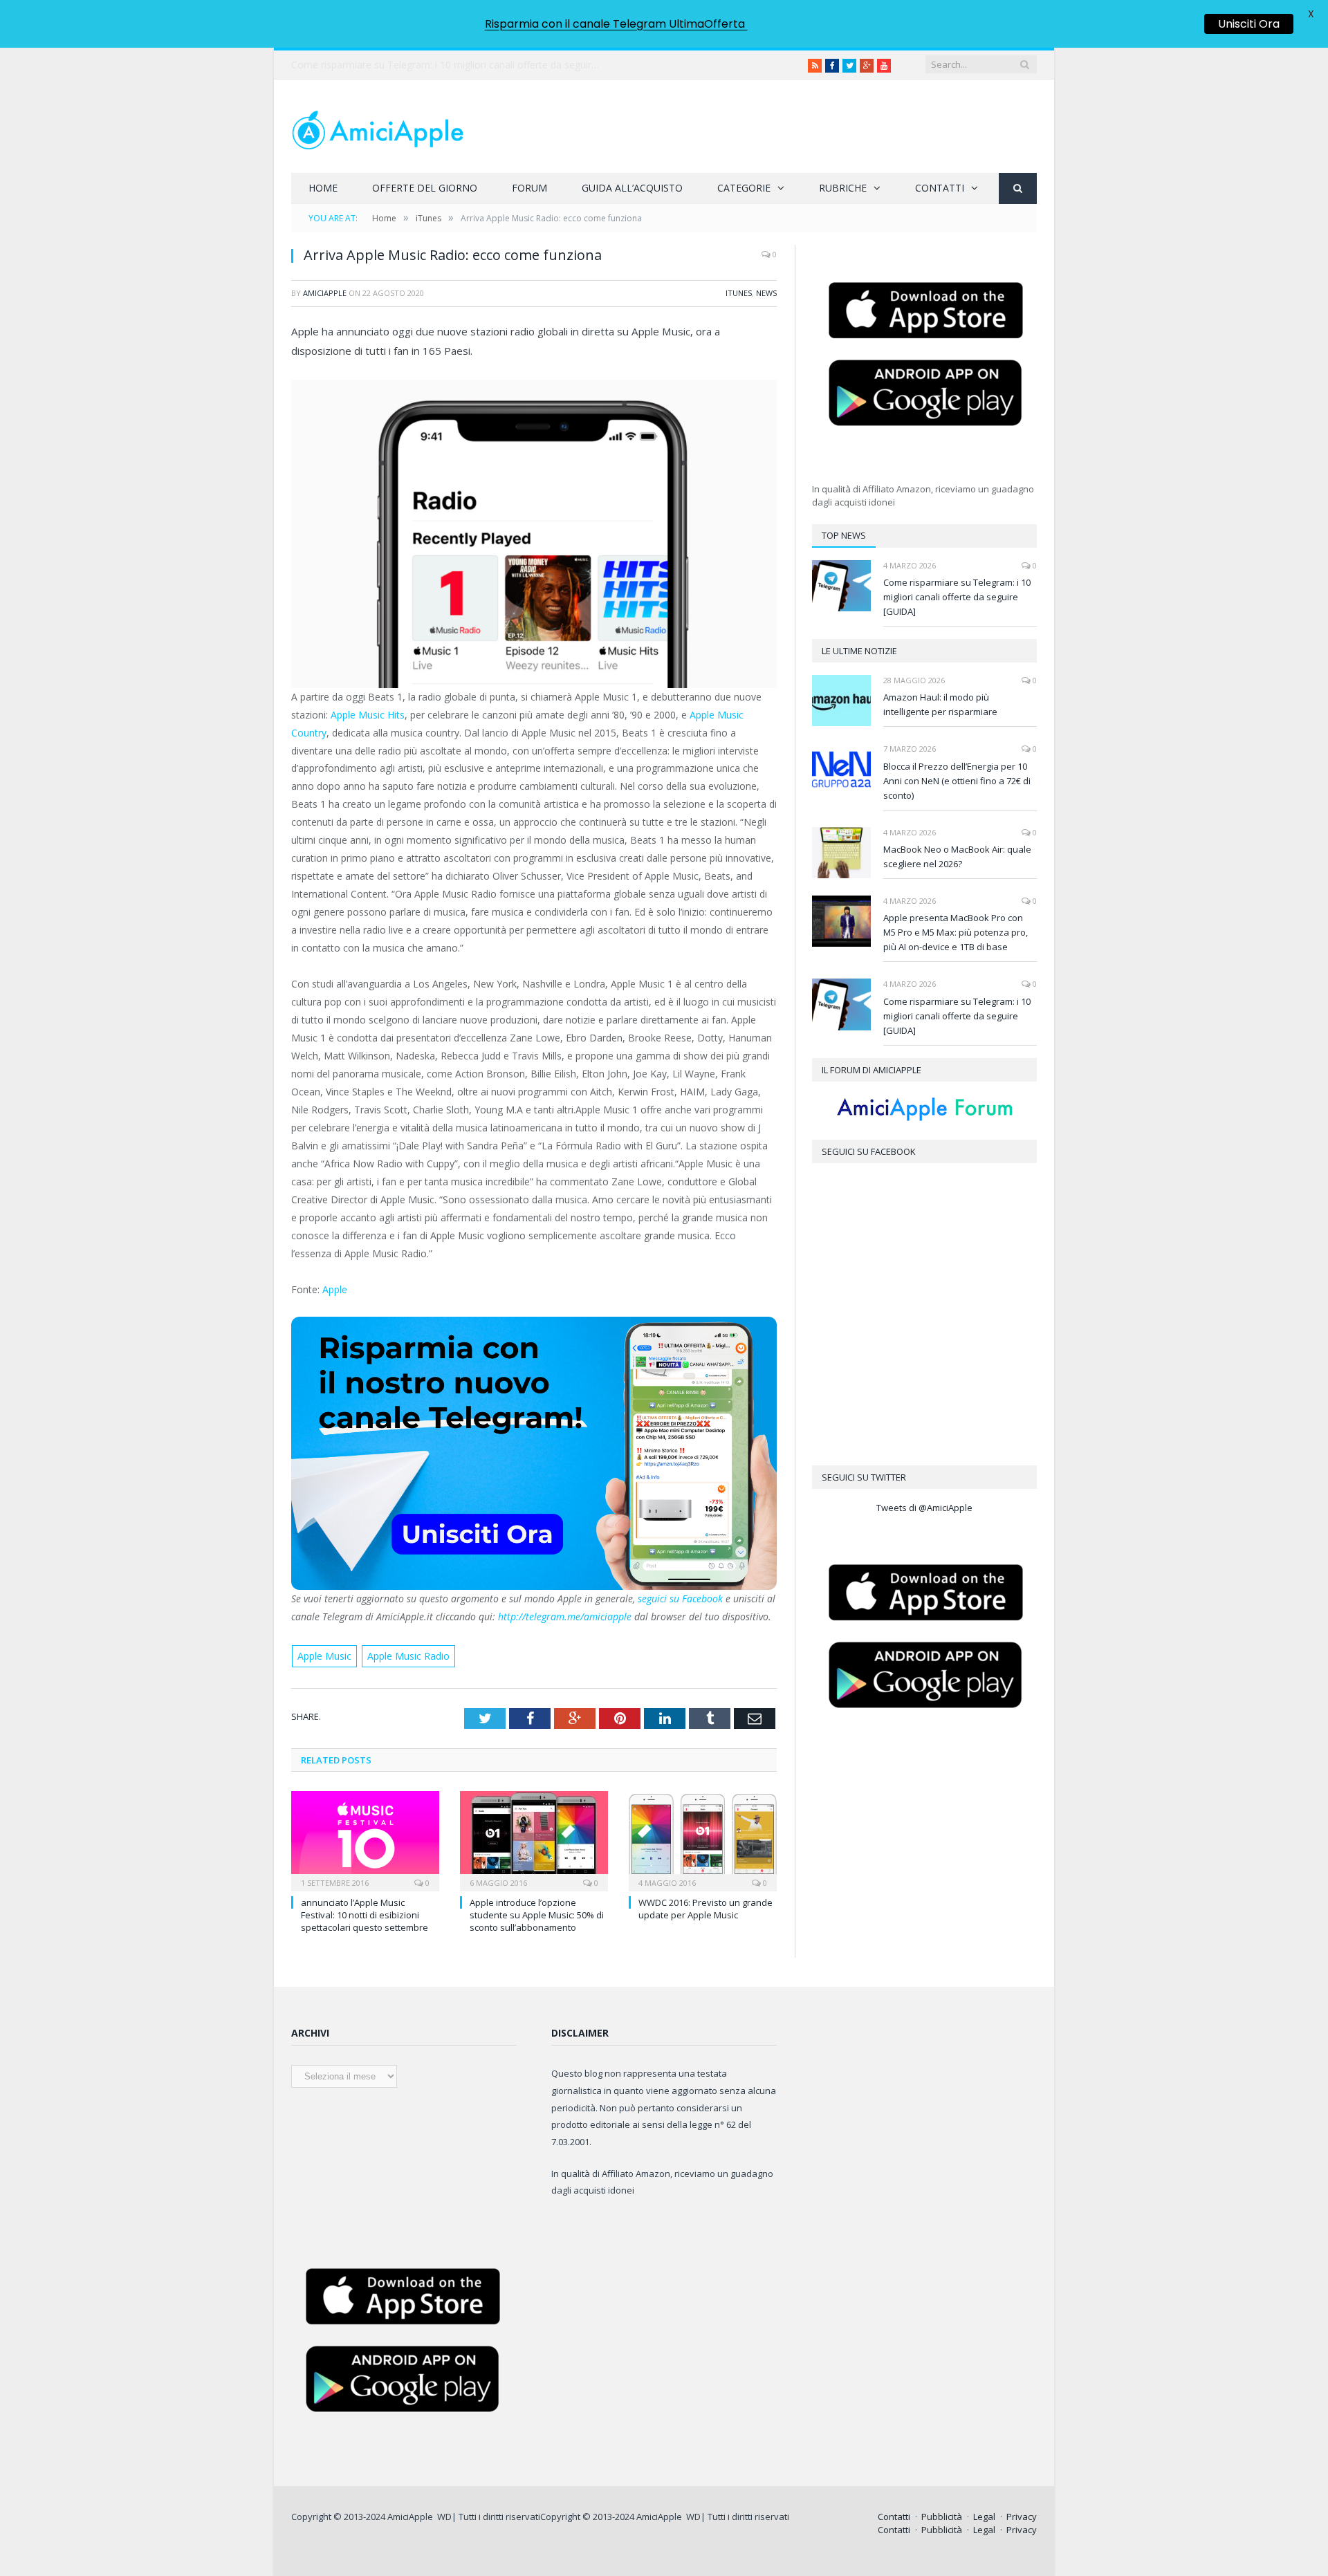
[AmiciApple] (378, 126)
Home (323, 188)
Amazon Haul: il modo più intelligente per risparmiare (940, 704)
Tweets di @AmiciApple (924, 1508)
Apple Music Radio (408, 1656)
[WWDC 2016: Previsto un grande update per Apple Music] (703, 1840)
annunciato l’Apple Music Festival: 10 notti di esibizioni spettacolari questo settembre (365, 1915)
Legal (984, 2517)
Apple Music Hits (368, 715)
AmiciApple (325, 293)
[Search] (1018, 188)
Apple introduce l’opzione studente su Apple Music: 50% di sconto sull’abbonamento (537, 1915)
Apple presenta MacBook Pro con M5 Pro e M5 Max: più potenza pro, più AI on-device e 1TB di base (956, 932)
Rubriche (843, 188)
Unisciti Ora (1249, 24)
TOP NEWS (844, 535)
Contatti (940, 188)
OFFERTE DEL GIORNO (425, 188)
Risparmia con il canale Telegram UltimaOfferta (616, 24)
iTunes (739, 293)
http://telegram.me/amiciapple (563, 1616)
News (766, 293)
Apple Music (324, 1656)
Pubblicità (942, 2517)
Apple (335, 1289)
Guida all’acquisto (632, 188)
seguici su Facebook (682, 1599)
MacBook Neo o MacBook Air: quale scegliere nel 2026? (957, 856)
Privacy (1022, 2517)
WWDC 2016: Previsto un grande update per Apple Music (705, 1909)
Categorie (744, 188)
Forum (529, 188)
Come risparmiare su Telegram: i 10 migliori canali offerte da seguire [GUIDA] (957, 597)
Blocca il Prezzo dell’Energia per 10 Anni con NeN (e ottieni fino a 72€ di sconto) (957, 781)
